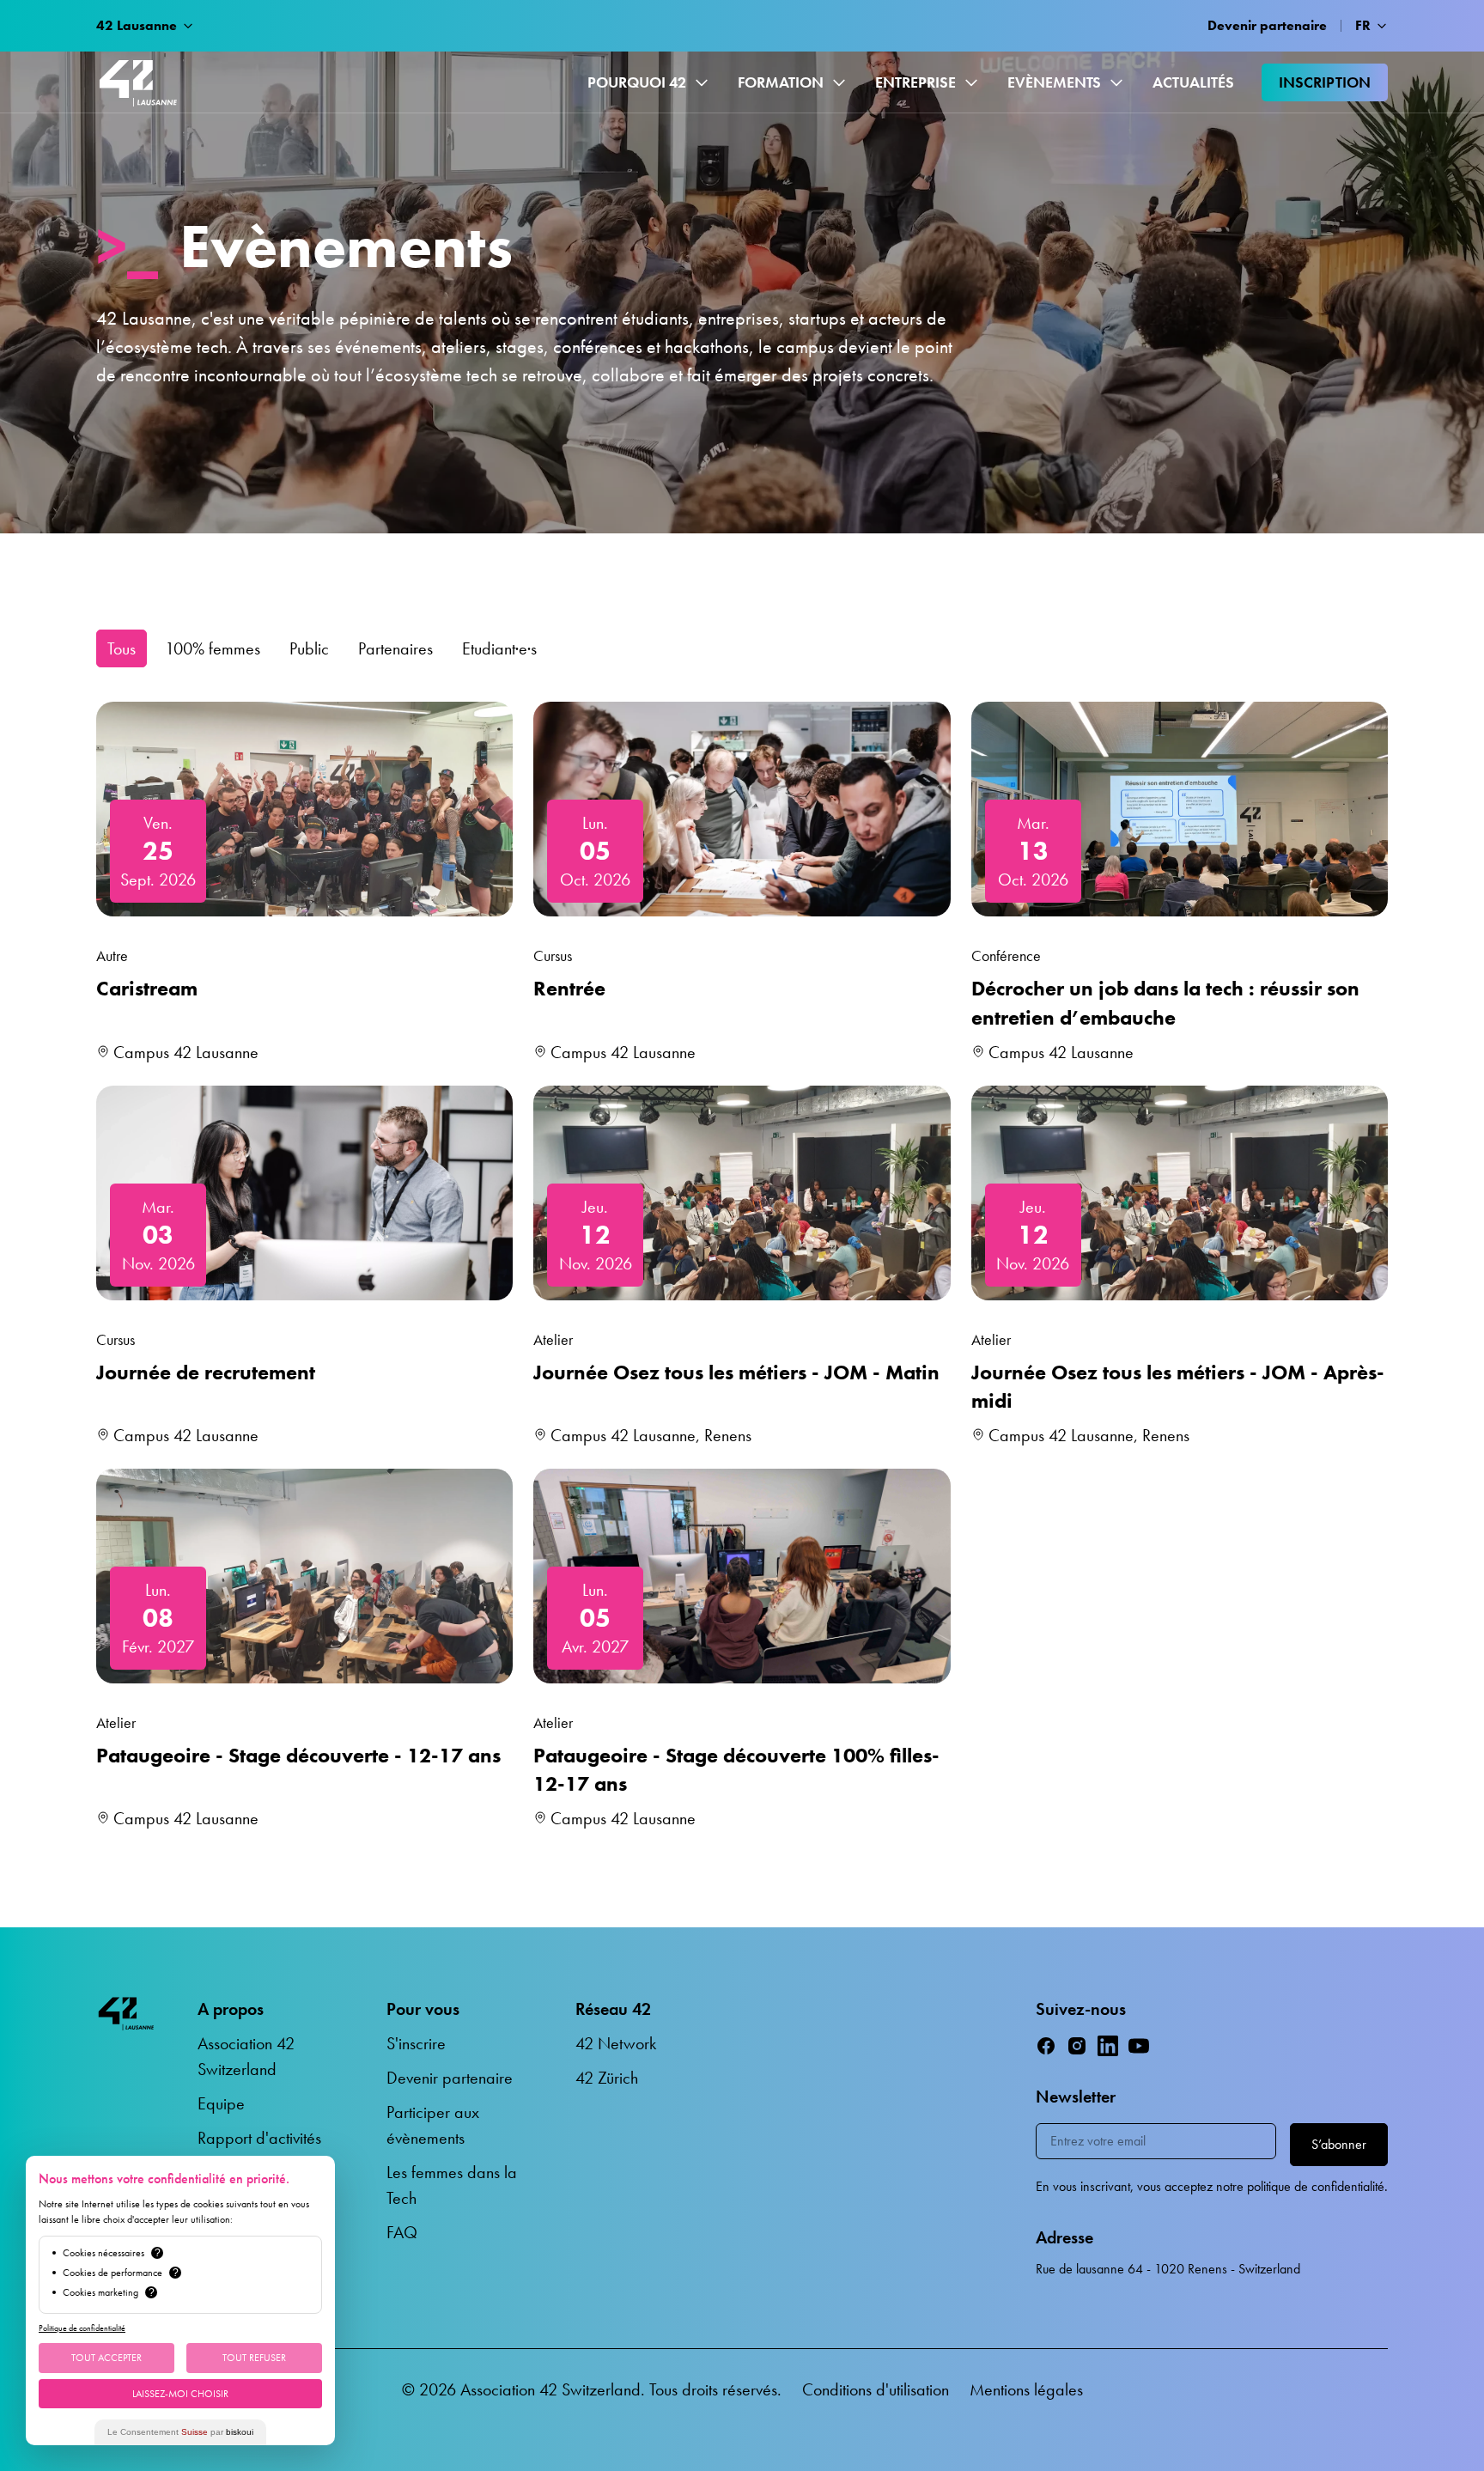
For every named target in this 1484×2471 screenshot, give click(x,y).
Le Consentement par (180, 2432)
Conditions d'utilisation (876, 2389)
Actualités (1193, 82)
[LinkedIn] (1108, 2046)
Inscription (1325, 82)
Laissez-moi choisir (180, 2394)
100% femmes (213, 648)
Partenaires (395, 648)
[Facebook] (1046, 2046)
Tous (122, 648)
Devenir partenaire (1267, 25)
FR (1363, 25)
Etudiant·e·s (499, 648)
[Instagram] (1077, 2046)
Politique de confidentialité (82, 2328)
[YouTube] (1139, 2046)
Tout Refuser (254, 2358)
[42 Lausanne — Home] (138, 82)
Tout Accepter (106, 2358)
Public (309, 648)
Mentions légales (1026, 2389)
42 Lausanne (137, 25)
